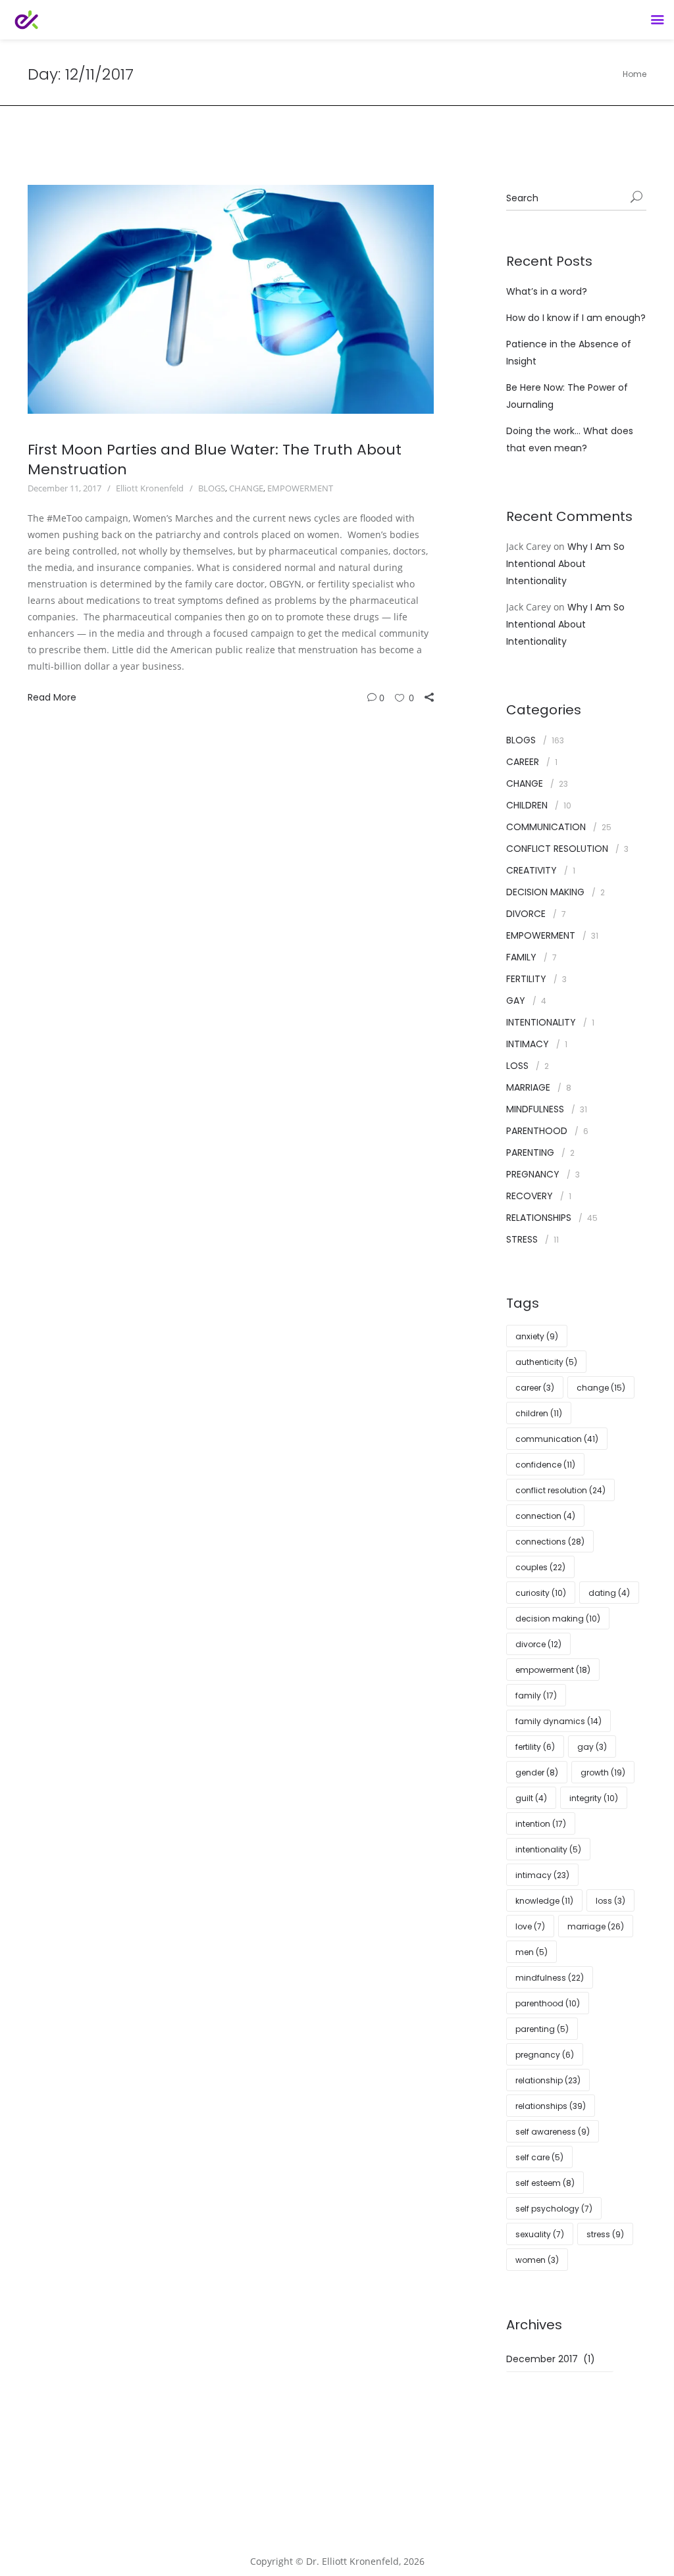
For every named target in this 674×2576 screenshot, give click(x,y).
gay (592, 1747)
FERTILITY (526, 979)
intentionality (548, 1849)
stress (605, 2234)
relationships (551, 2106)
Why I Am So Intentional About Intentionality (565, 564)
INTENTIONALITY (541, 1022)
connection (545, 1516)
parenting (542, 2029)
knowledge (544, 1901)
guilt (531, 1798)
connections (550, 1542)
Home (635, 74)
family (536, 1696)
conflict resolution (560, 1490)
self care (539, 2157)
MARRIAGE (528, 1087)
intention (541, 1824)
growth (603, 1772)
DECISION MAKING (545, 892)
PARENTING (530, 1152)
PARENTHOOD (537, 1131)
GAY (516, 1001)
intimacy (542, 1875)
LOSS (517, 1066)
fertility (535, 1747)
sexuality (540, 2234)
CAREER (523, 762)
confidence (545, 1465)
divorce (538, 1644)
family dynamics (558, 1721)
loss (610, 1901)
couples (540, 1567)
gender (537, 1772)
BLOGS (212, 488)
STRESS (522, 1239)
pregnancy (545, 2055)
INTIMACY (528, 1044)
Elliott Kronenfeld (150, 488)
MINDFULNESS (535, 1109)
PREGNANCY (533, 1174)
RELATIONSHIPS (539, 1218)
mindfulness (550, 1978)
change (601, 1388)
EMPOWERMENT (300, 488)
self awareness (553, 2132)
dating (609, 1593)
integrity (594, 1798)
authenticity (546, 1362)
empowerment (553, 1670)
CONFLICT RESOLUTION (557, 849)
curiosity (541, 1593)
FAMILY (521, 957)
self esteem (545, 2183)
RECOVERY (530, 1196)
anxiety (537, 1336)
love (530, 1926)
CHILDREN (527, 805)
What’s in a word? (547, 291)
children (539, 1413)
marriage (596, 1926)
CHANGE (246, 488)
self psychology (554, 2209)
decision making (558, 1619)
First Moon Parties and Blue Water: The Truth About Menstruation (215, 459)
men (531, 1952)
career (535, 1388)
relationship (548, 2080)
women (537, 2260)
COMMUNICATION (546, 827)
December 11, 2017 (65, 488)
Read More (52, 697)
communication (557, 1439)
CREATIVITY (531, 870)
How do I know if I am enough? (576, 318)
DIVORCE (526, 914)
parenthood (548, 2003)
